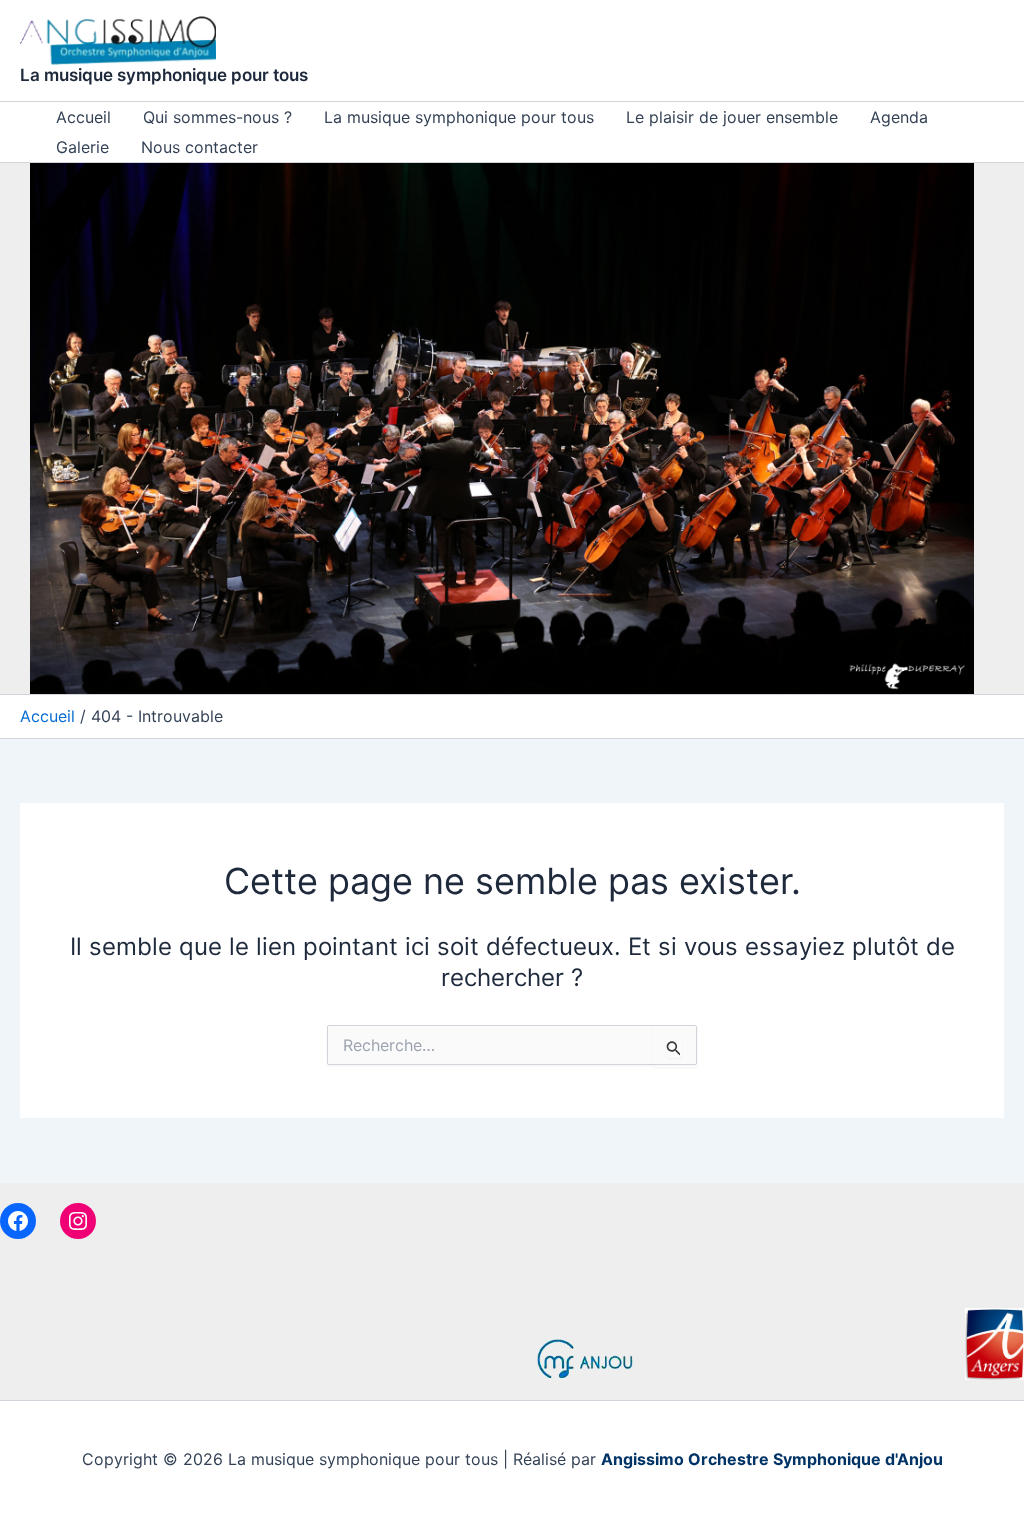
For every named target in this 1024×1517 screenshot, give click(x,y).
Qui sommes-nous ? (217, 117)
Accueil (83, 117)
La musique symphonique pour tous (164, 75)
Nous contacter (199, 147)
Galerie (82, 147)
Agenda (899, 117)
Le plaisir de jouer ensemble (732, 117)
